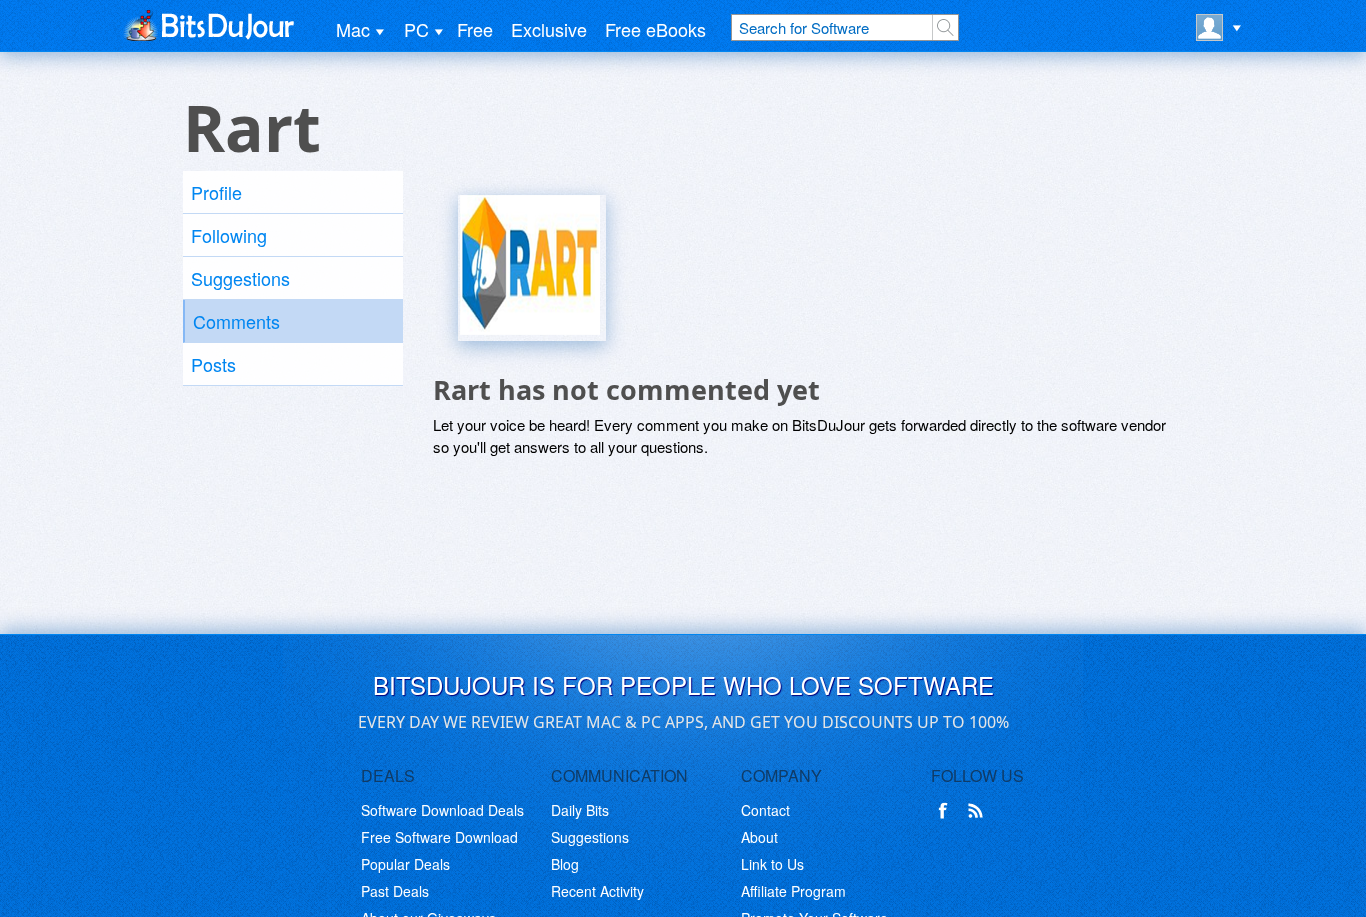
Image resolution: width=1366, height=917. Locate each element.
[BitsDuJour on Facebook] (947, 811)
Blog (565, 864)
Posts (213, 364)
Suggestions (240, 278)
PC (416, 29)
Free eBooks (655, 29)
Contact (765, 810)
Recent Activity (597, 891)
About (759, 837)
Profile (216, 192)
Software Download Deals (442, 810)
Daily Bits (580, 810)
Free (475, 29)
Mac (353, 29)
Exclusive (549, 29)
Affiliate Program (793, 891)
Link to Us (772, 864)
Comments (236, 321)
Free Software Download (439, 837)
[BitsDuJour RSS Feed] (979, 811)
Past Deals (395, 891)
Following (229, 235)
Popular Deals (405, 864)
